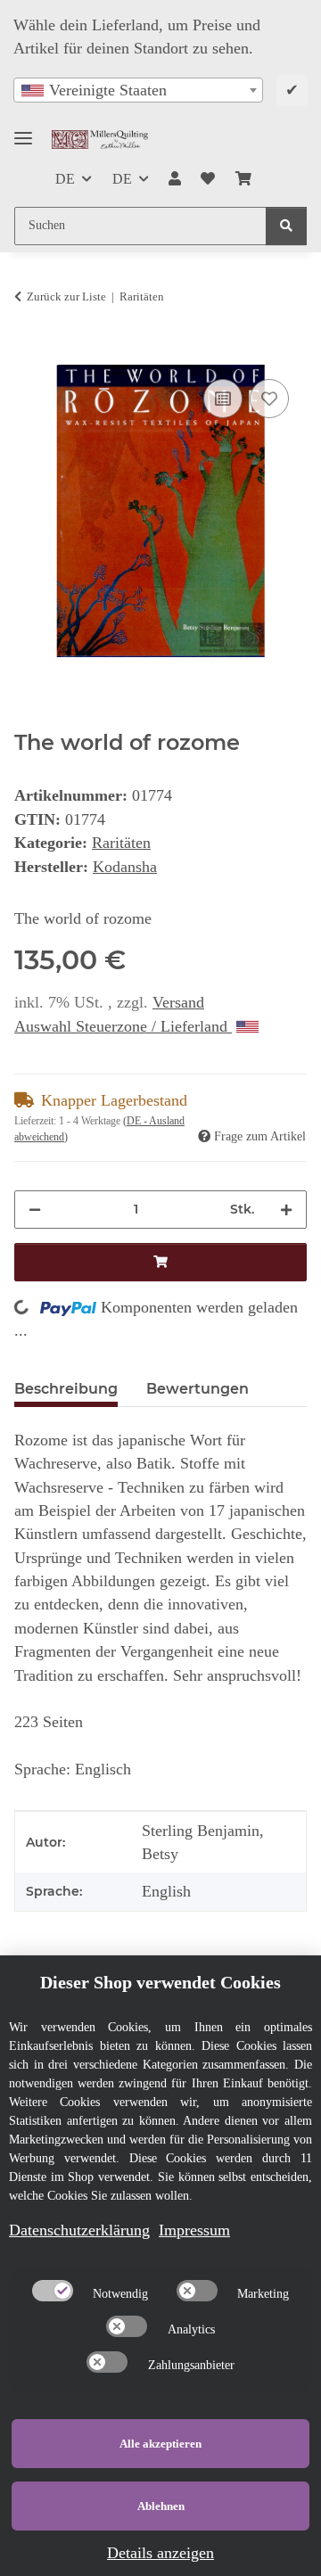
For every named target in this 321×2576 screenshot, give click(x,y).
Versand (178, 1002)
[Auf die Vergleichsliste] (223, 399)
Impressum (194, 2230)
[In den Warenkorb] (29, 354)
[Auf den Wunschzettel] (269, 399)
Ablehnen (161, 2506)
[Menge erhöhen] (286, 1210)
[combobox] (138, 90)
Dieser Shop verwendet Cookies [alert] (160, 1982)
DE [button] (65, 179)
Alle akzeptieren (160, 2444)
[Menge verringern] (35, 1210)
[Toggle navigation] (23, 131)
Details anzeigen (160, 2553)
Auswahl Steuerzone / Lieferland (123, 1026)
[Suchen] (286, 226)
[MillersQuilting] (100, 140)
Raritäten (121, 843)
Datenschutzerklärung (79, 2230)
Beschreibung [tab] (66, 1389)
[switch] (53, 2291)
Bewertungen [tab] (198, 1389)
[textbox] (138, 90)
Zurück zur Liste (66, 296)
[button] (175, 179)
